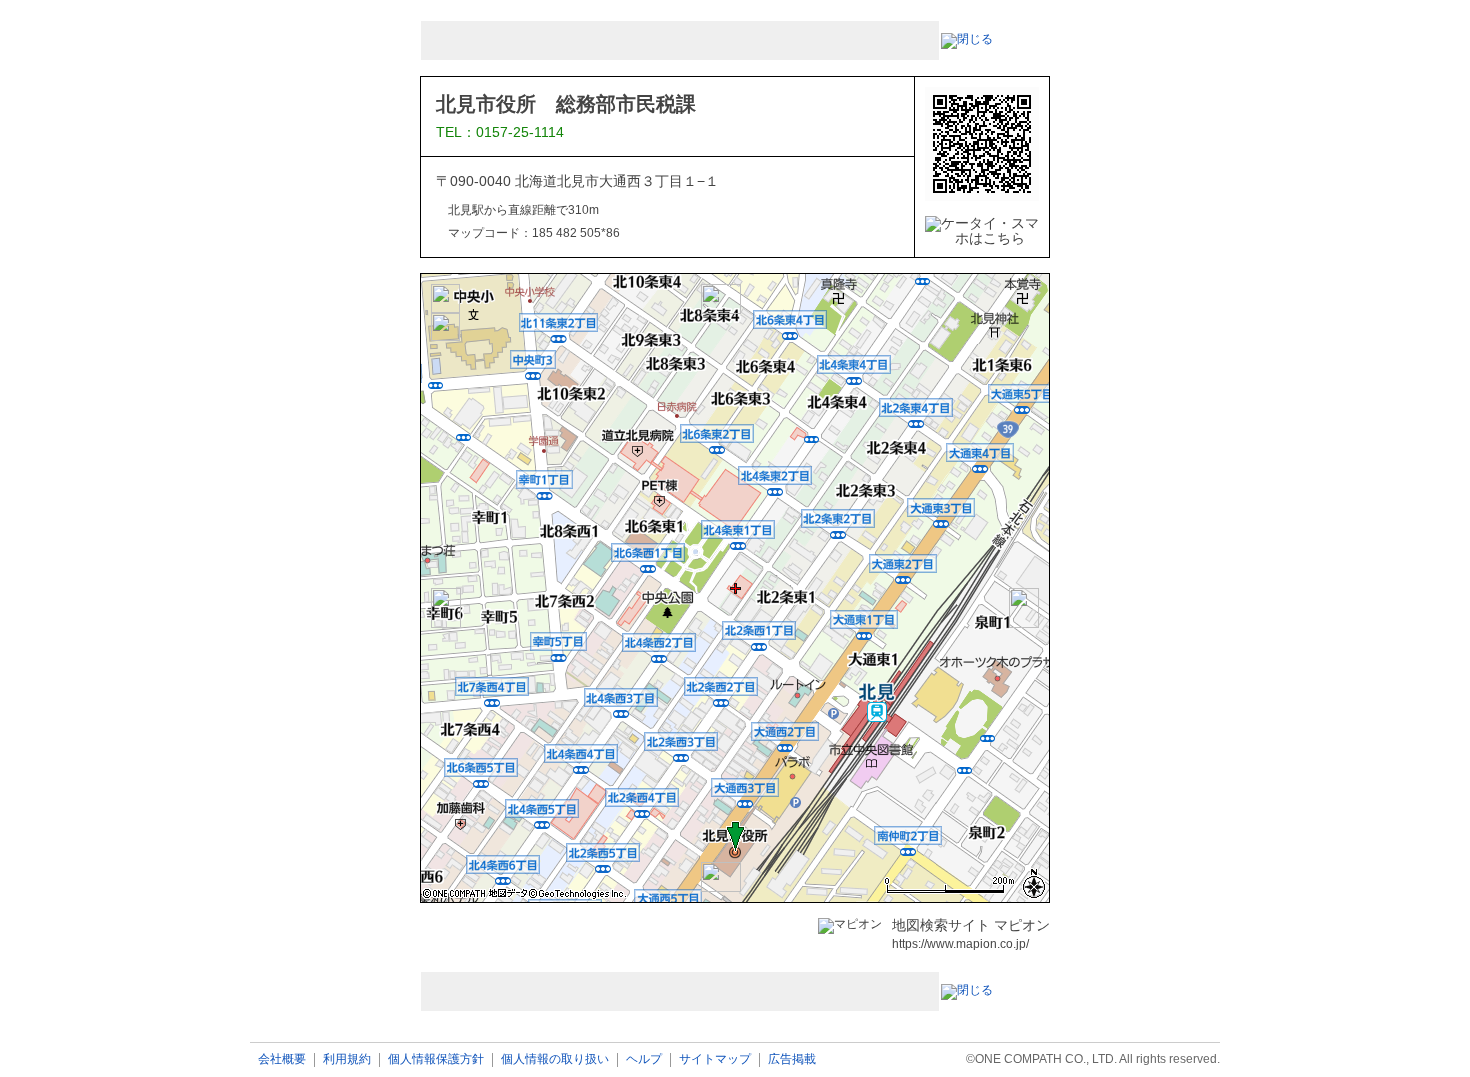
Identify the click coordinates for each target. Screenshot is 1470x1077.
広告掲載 (792, 1059)
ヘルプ (644, 1059)
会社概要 (282, 1059)
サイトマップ (715, 1059)
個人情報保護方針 (436, 1059)
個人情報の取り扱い (555, 1059)
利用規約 (347, 1059)
